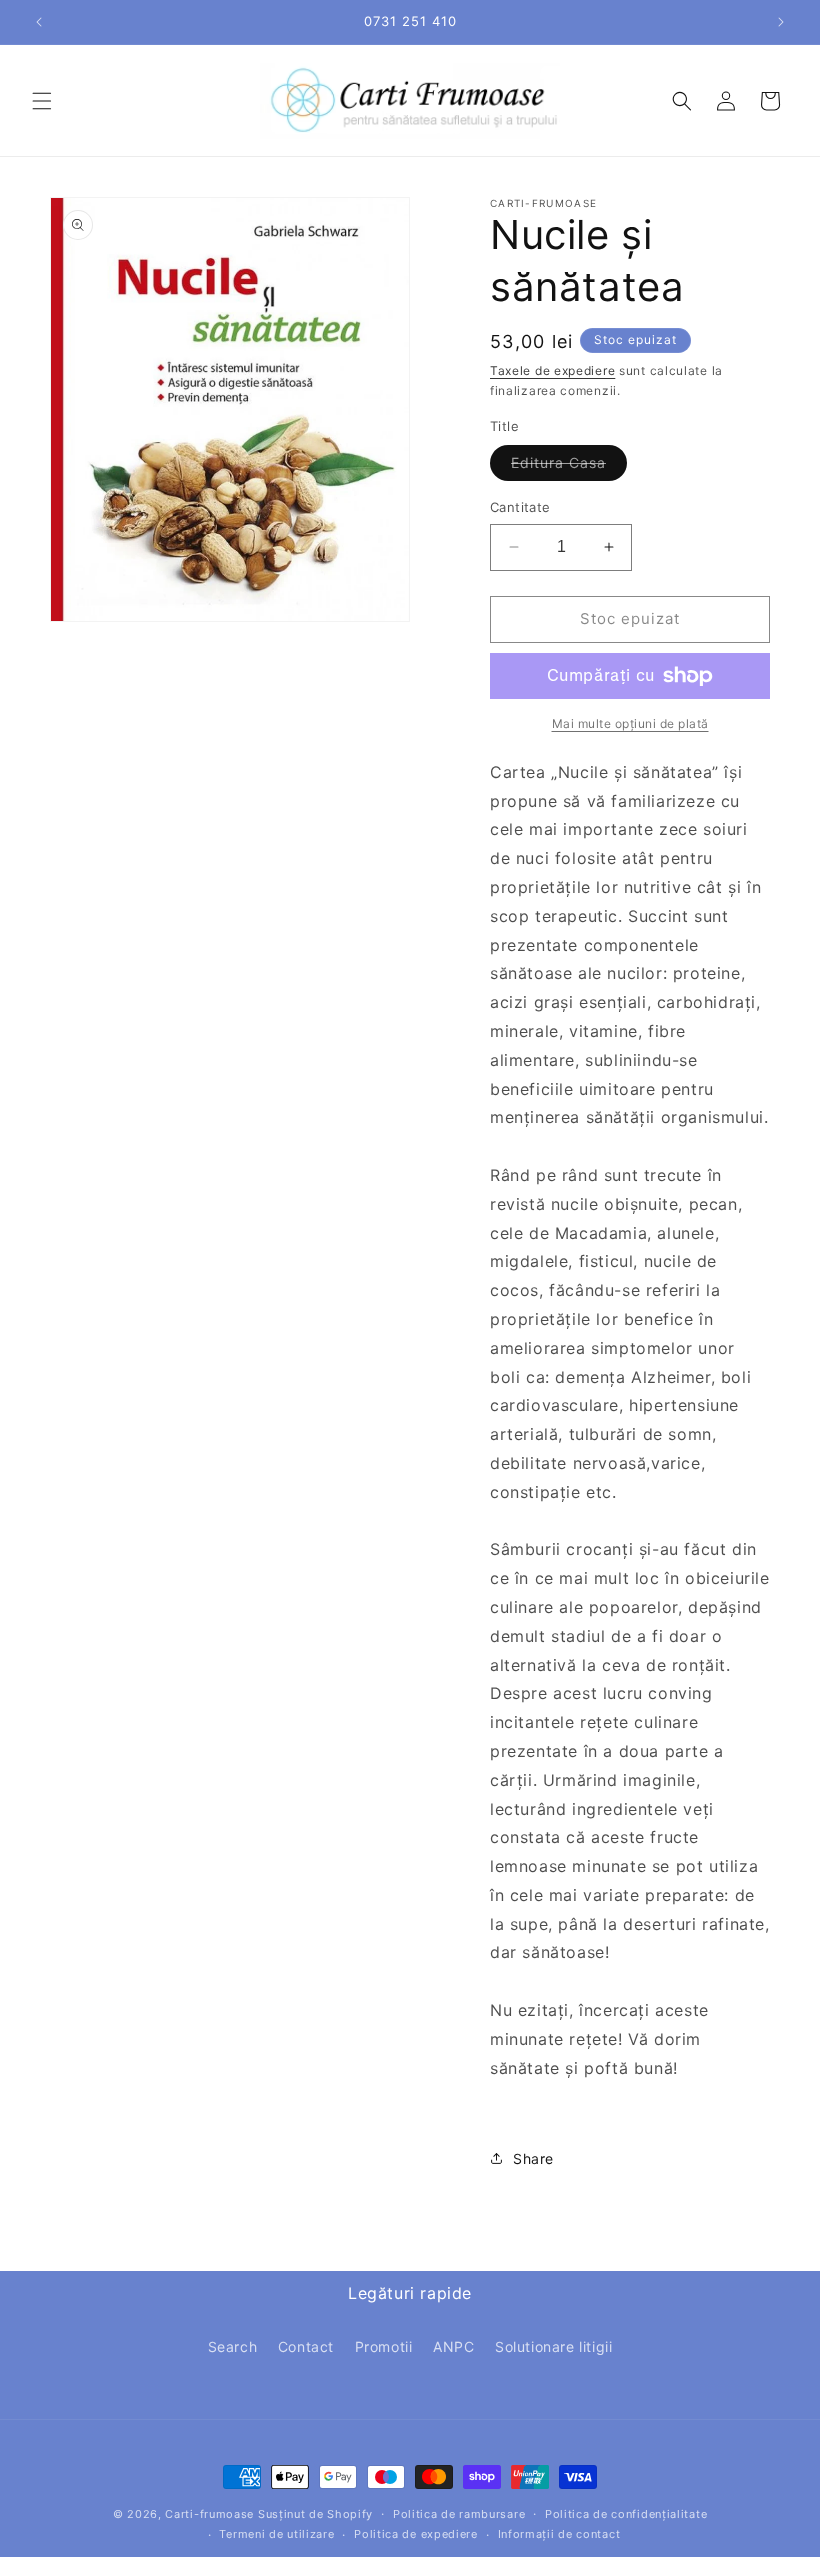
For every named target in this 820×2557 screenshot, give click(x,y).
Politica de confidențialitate (626, 2514)
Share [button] (533, 2158)
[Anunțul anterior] (39, 22)
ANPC (453, 2346)
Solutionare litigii (553, 2346)
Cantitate (520, 507)
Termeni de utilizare (276, 2534)
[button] (42, 101)
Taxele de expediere (552, 370)
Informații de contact (559, 2534)
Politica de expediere (416, 2534)
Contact (306, 2346)
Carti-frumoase (209, 2514)
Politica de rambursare (459, 2514)
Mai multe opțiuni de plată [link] (630, 723)
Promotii (384, 2346)
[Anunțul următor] (781, 22)
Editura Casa (569, 467)
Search (233, 2346)
